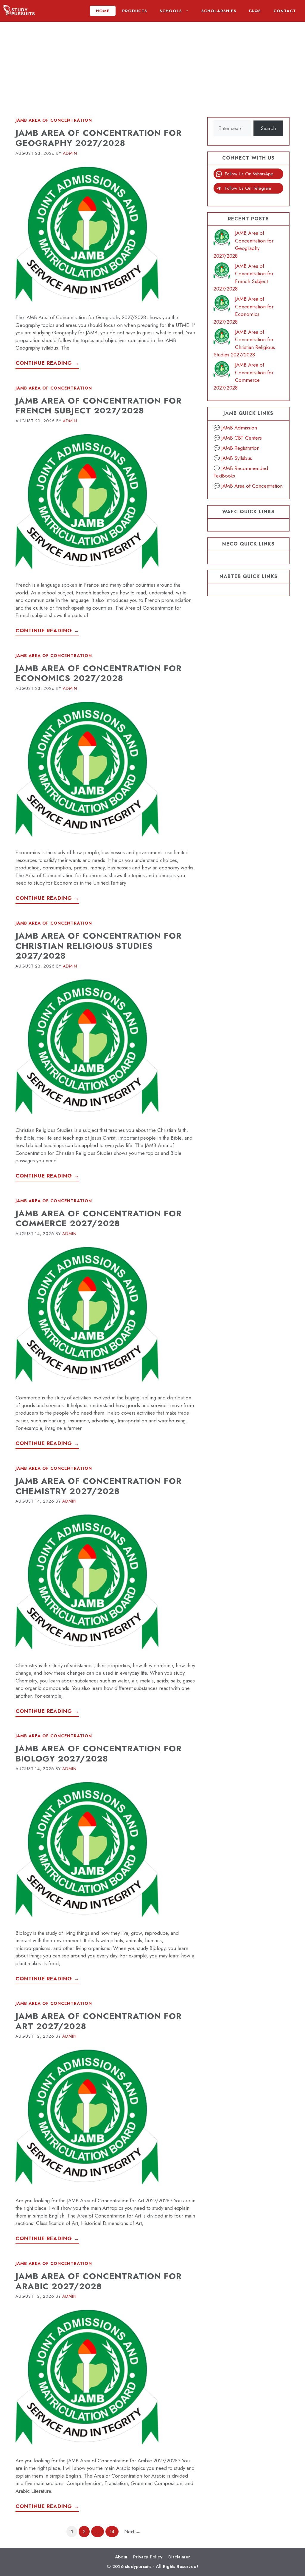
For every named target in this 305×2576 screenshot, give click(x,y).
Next (132, 2532)
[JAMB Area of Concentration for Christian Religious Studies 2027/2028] (222, 338)
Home (103, 11)
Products (135, 11)
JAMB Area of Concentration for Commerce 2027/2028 (99, 1219)
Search (268, 128)
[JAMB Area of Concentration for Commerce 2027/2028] (222, 371)
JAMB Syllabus (237, 458)
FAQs (255, 11)
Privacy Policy (148, 2557)
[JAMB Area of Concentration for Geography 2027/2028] (222, 239)
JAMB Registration (240, 448)
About (121, 2557)
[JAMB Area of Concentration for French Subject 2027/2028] (222, 272)
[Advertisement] (152, 64)
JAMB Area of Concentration (54, 120)
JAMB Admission (239, 428)
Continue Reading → (47, 363)
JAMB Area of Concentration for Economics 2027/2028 (99, 673)
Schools (171, 11)
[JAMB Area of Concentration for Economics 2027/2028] (222, 305)
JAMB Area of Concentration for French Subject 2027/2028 (99, 406)
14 (114, 2531)
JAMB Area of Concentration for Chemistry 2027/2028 (99, 1486)
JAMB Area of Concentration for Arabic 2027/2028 (99, 2281)
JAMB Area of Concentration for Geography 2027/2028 (99, 138)
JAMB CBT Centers (242, 438)
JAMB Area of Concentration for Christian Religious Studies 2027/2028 (99, 946)
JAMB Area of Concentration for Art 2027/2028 (99, 2021)
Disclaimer (179, 2557)
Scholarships (219, 11)
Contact (285, 11)
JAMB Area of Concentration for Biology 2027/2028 (99, 1754)
